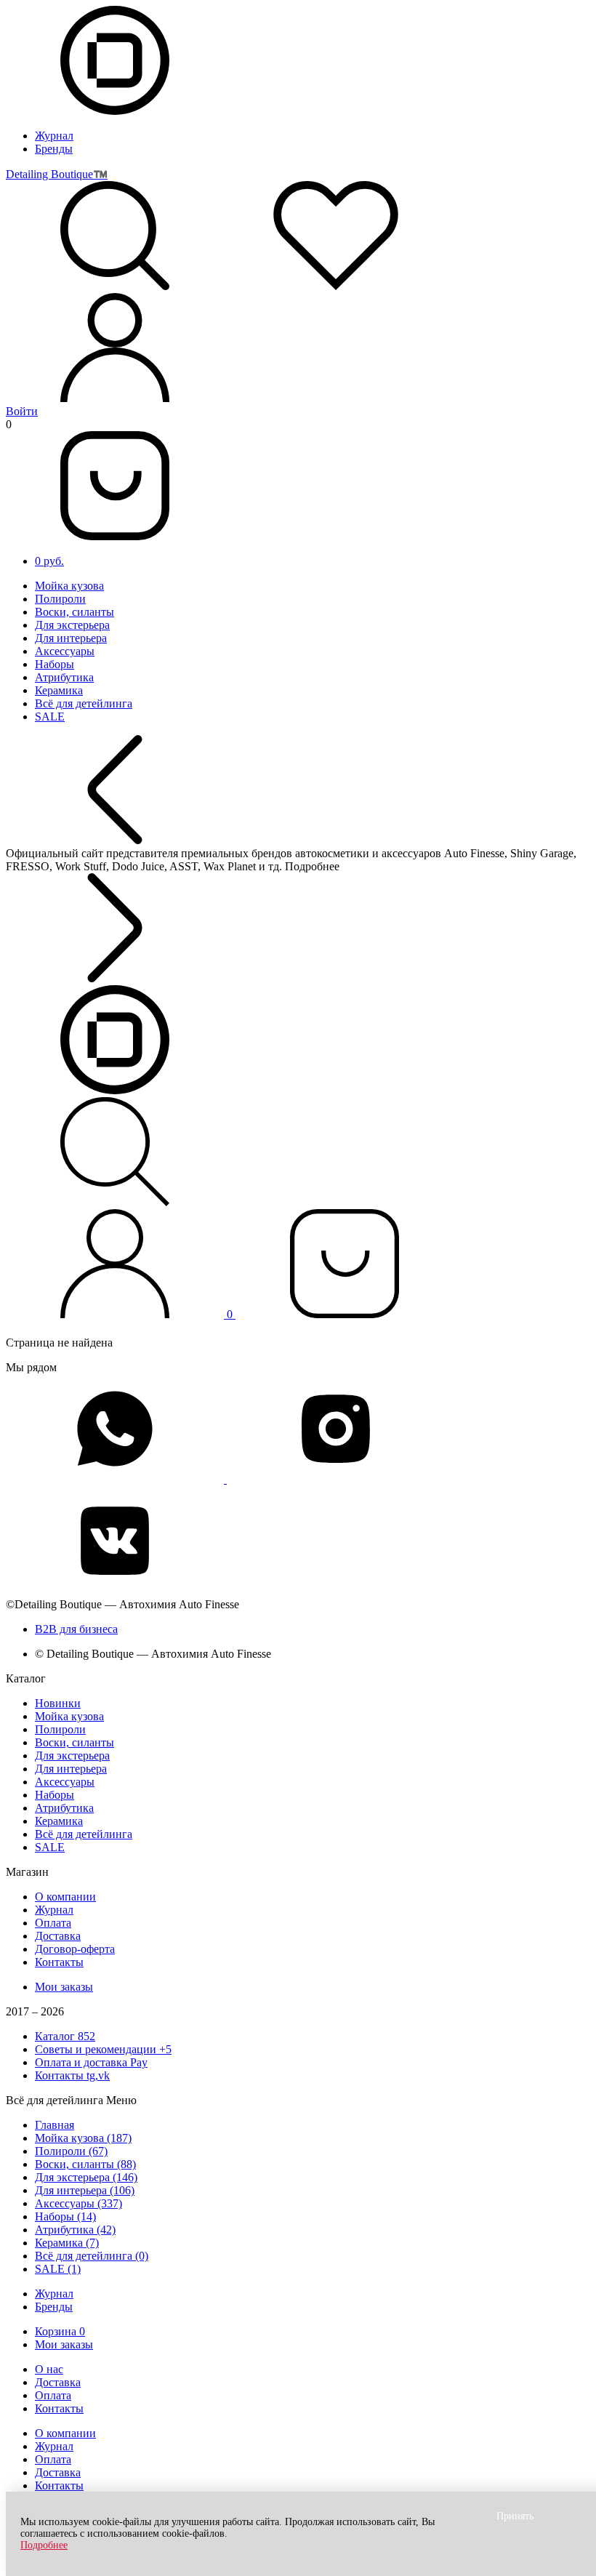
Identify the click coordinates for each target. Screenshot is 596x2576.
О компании (65, 1897)
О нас (49, 2369)
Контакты (59, 1962)
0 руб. (49, 561)
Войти (22, 411)
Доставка (58, 1936)
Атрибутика (64, 677)
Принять (515, 2516)
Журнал (54, 136)
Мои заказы (64, 1987)
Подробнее (44, 2545)
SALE (50, 717)
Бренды (54, 149)
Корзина (60, 2331)
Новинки (58, 1703)
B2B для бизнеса (76, 1629)
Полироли (60, 599)
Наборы (55, 664)
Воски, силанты (74, 612)
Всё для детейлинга (84, 703)
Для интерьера (71, 638)
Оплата (53, 1923)
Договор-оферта (75, 1949)
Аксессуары (65, 651)
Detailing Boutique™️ (57, 174)
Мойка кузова (69, 586)
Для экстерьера (72, 625)
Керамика (59, 690)
